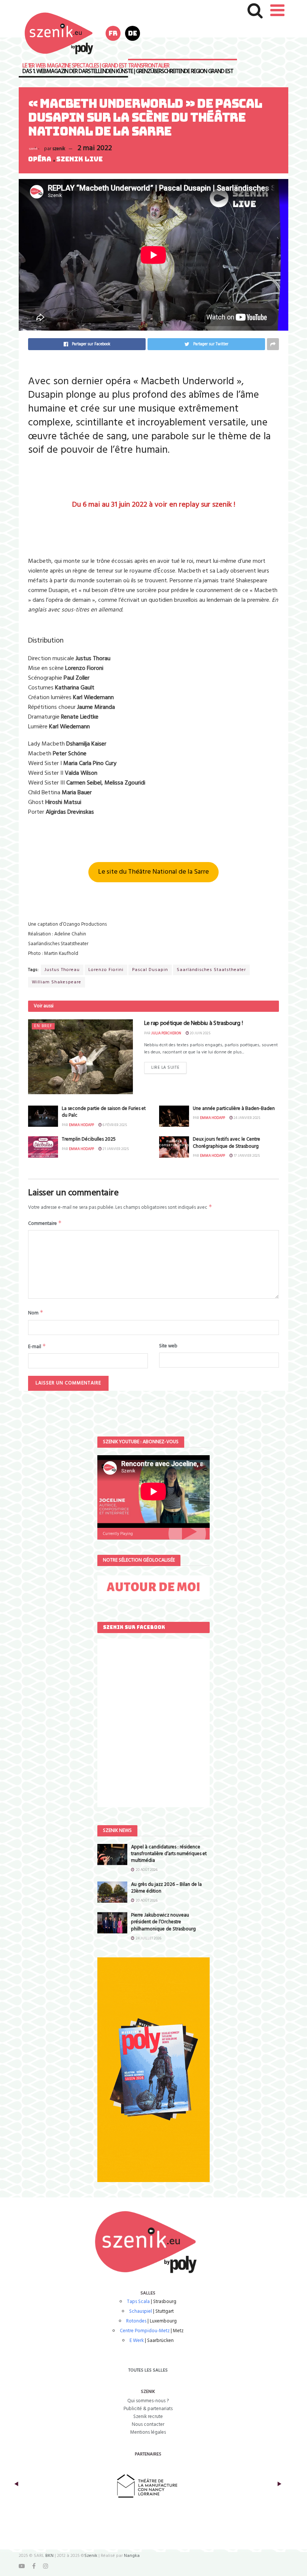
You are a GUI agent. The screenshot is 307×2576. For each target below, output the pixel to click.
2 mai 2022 (95, 148)
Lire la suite (165, 1068)
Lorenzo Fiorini (106, 970)
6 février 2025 (114, 1125)
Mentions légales (148, 2432)
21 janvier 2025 (115, 1149)
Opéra (40, 159)
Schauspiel (141, 2311)
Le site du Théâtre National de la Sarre (153, 872)
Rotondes (136, 2321)
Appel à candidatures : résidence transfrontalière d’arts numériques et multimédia (169, 1854)
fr (113, 33)
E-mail (37, 1347)
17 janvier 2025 (246, 1156)
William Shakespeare (57, 982)
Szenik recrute (148, 2417)
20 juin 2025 (200, 1033)
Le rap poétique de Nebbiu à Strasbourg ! (193, 1023)
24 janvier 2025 (247, 1118)
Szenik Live (79, 159)
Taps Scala (138, 2302)
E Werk (137, 2341)
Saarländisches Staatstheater (211, 970)
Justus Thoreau (62, 970)
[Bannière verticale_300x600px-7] (153, 2070)
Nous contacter (148, 2425)
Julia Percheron (166, 1033)
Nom (36, 1313)
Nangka (132, 2556)
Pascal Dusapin (150, 970)
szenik (59, 149)
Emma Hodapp (81, 1125)
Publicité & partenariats (148, 2409)
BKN (49, 2556)
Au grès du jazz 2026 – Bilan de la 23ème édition (166, 1888)
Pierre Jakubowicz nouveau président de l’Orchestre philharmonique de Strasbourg (163, 1922)
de (133, 33)
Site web (168, 1346)
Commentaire (45, 1223)
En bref (43, 1026)
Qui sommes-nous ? (148, 2401)
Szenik (91, 2556)
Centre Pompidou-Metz (145, 2331)
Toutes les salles (148, 2370)
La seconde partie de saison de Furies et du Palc (104, 1112)
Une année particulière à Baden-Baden (234, 1109)
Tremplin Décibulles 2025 (89, 1139)
